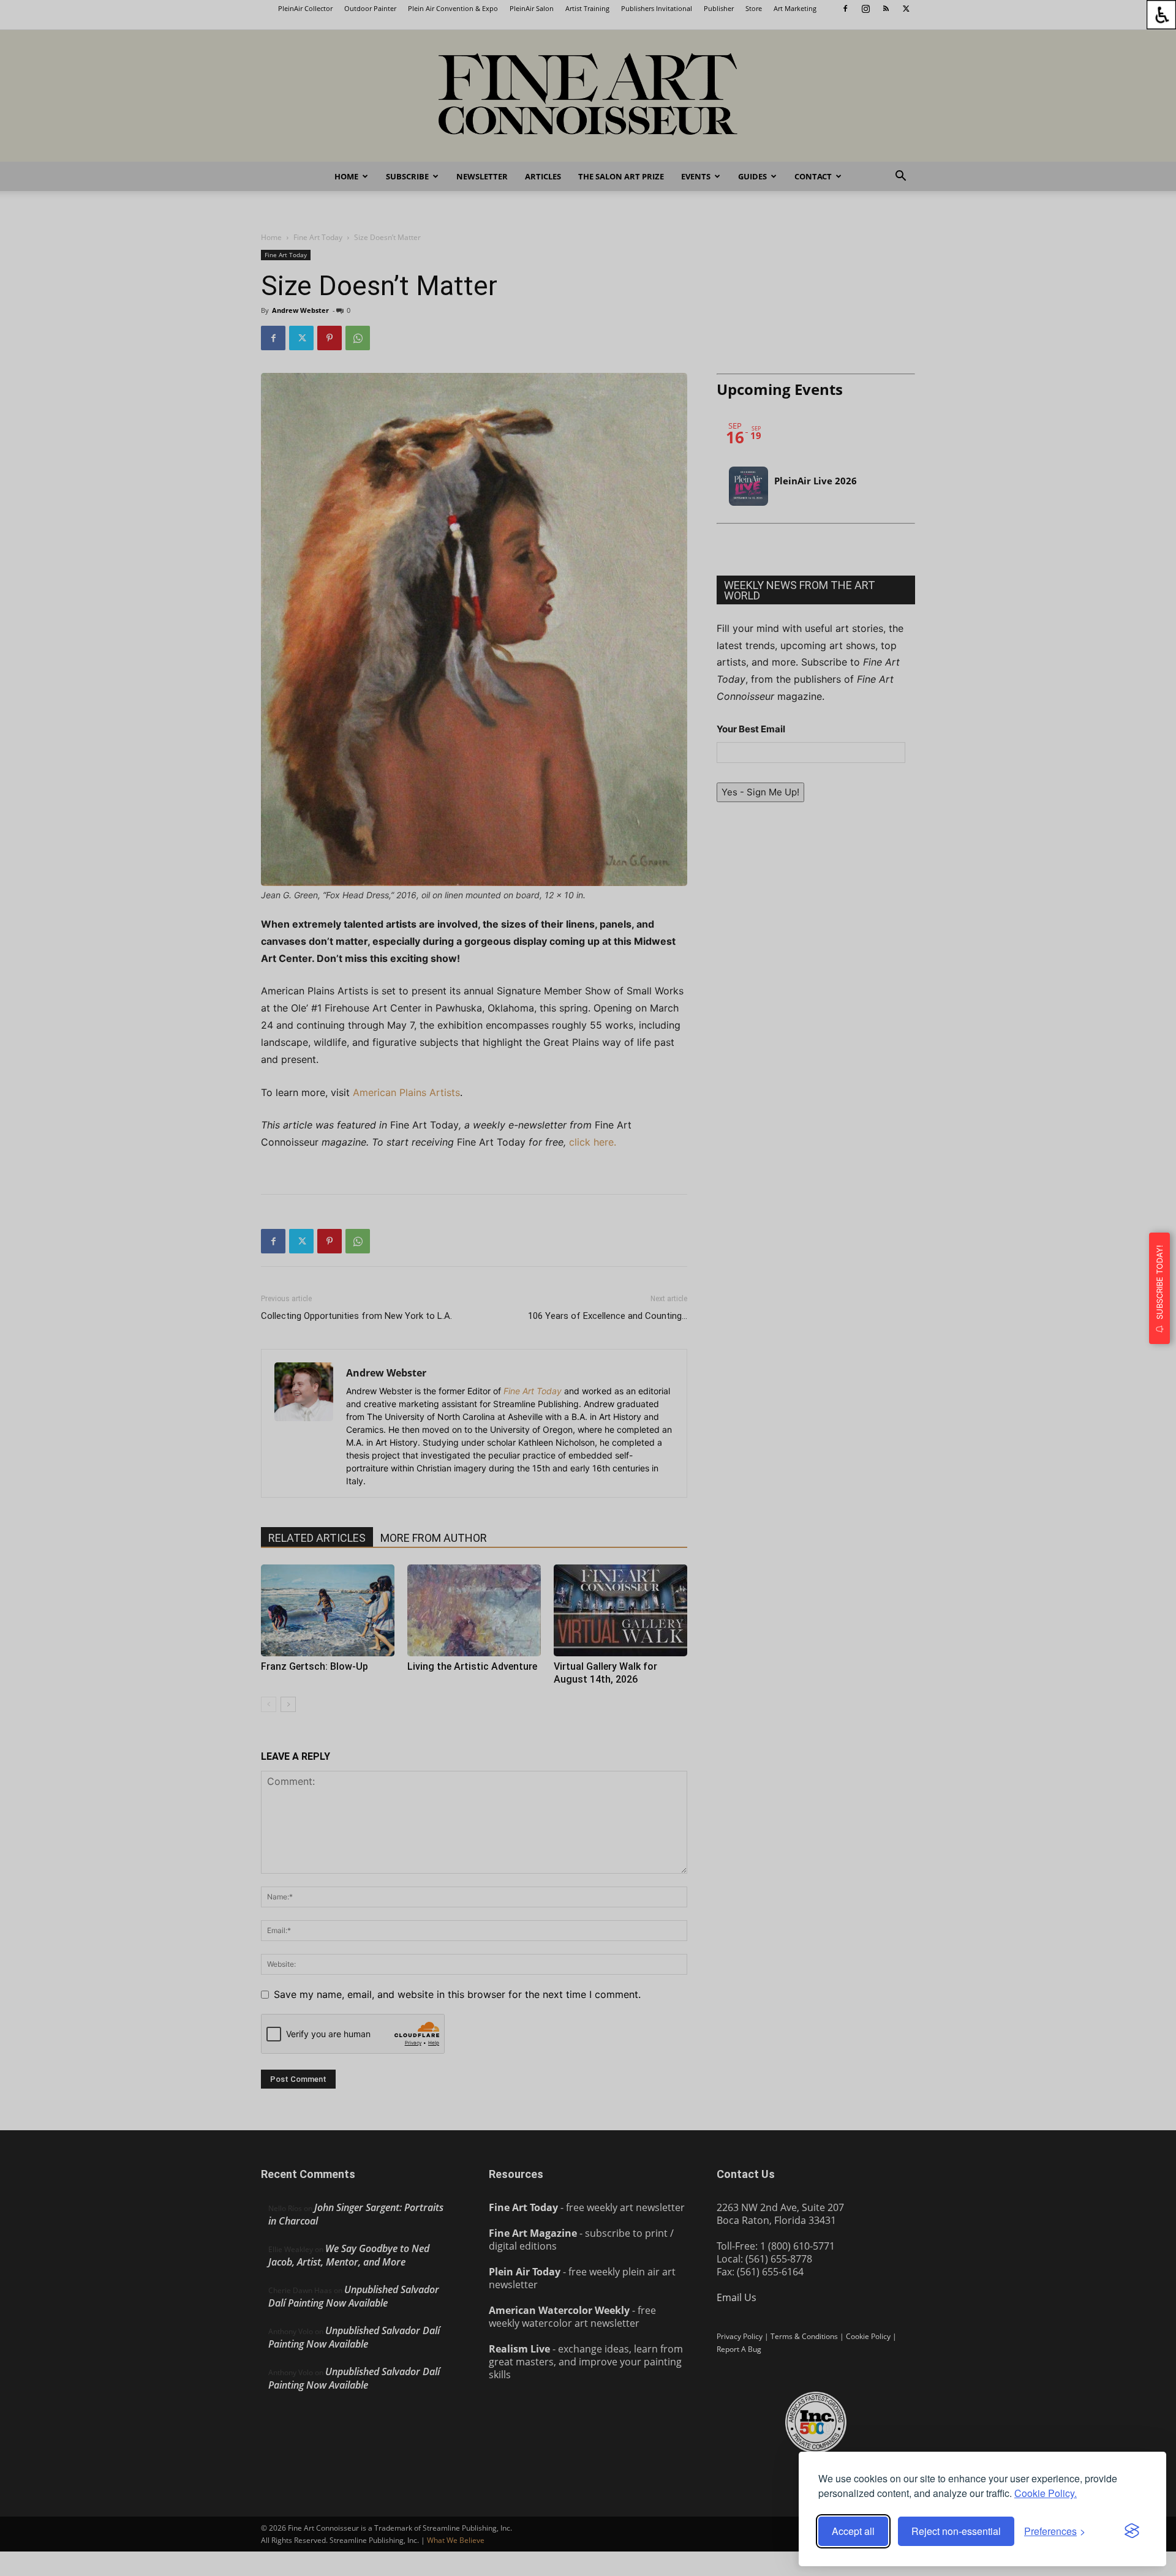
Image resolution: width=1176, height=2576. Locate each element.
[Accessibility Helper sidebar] (1161, 15)
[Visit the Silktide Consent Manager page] (1132, 2531)
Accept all (853, 2531)
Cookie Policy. (1046, 2493)
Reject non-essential (956, 2531)
